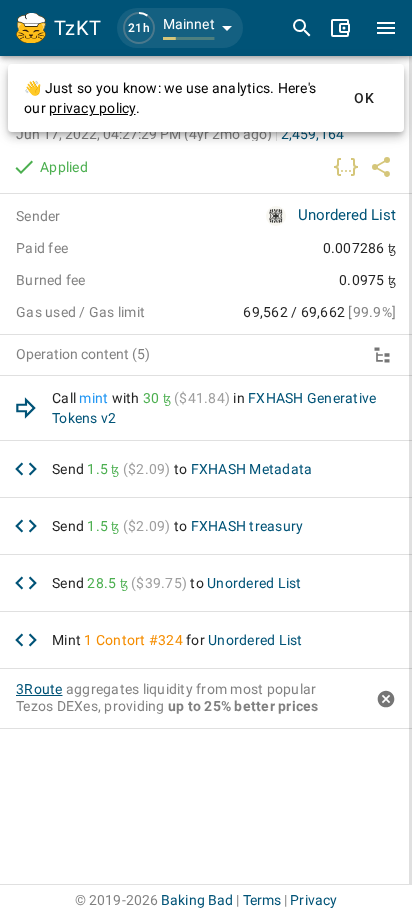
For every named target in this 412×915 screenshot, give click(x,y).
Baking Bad (197, 900)
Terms (262, 900)
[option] (206, 408)
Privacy (313, 900)
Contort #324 (139, 640)
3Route (39, 689)
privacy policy (92, 108)
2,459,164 (312, 134)
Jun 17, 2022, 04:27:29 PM (144, 134)
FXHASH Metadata (252, 469)
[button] (180, 28)
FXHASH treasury (247, 526)
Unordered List (347, 215)
